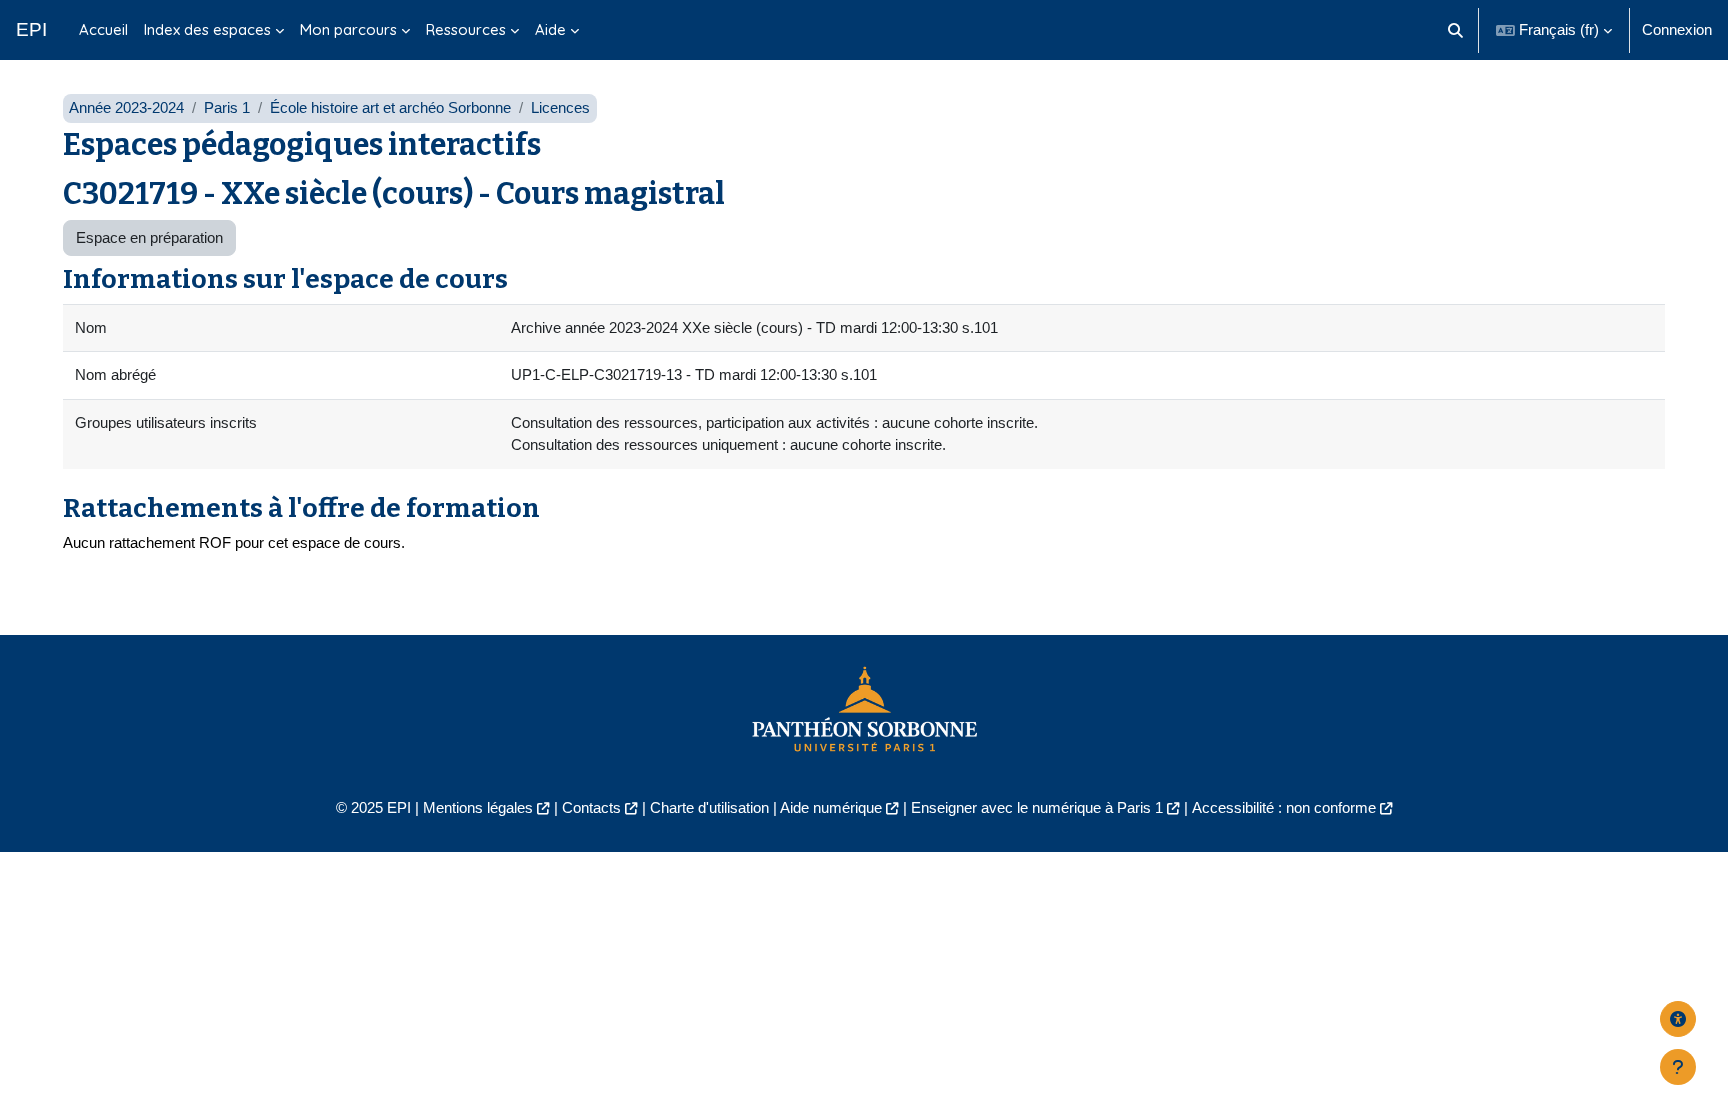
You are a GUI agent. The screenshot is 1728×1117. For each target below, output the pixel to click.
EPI (31, 29)
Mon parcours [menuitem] (348, 29)
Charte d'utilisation (709, 807)
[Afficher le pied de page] (1678, 1067)
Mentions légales (478, 807)
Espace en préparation (149, 237)
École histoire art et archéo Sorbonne (390, 107)
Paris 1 (227, 107)
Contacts (591, 807)
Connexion (1677, 29)
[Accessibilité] (1678, 1019)
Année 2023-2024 (126, 107)
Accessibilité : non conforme (1284, 807)
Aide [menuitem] (550, 29)
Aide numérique (831, 807)
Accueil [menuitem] (103, 29)
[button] (1456, 30)
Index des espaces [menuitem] (207, 29)
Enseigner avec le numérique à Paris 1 (1037, 807)
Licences (560, 107)
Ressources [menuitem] (466, 29)
